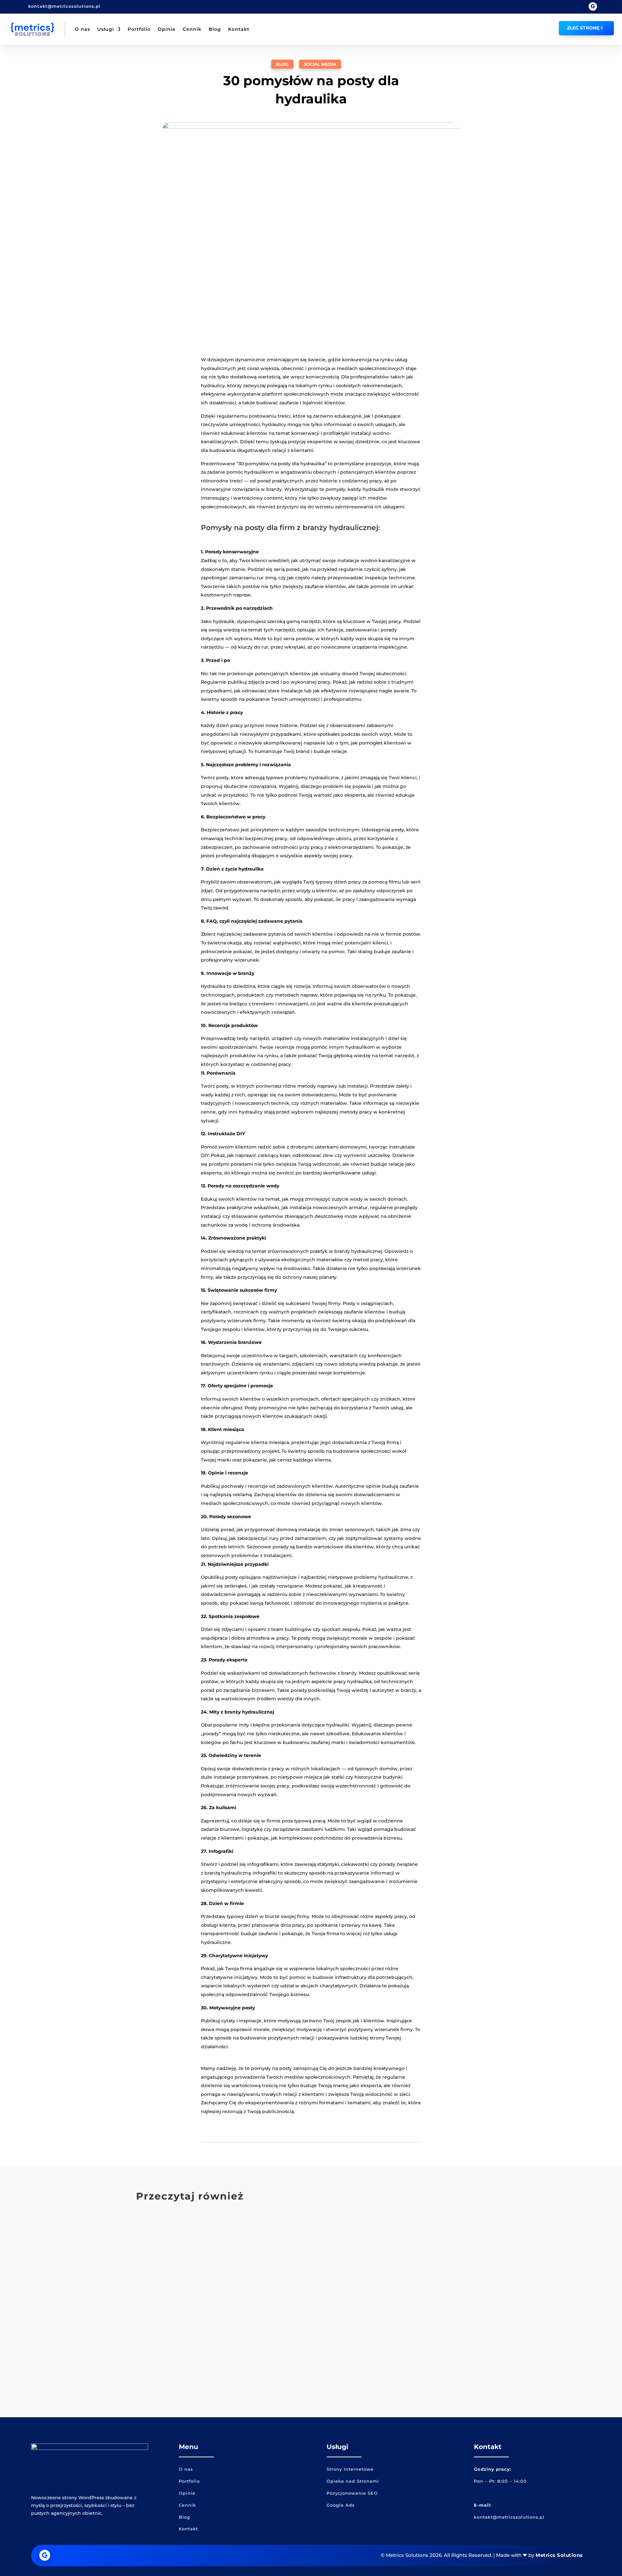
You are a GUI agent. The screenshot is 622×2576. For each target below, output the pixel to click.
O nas (82, 29)
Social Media (320, 64)
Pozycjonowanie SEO (352, 2493)
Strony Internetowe (350, 2469)
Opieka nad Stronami (353, 2481)
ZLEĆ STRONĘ (583, 28)
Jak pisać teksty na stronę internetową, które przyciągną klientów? (262, 2356)
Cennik (192, 29)
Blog (215, 29)
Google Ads (341, 2505)
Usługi (106, 29)
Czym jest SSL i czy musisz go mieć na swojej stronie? (237, 2234)
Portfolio (139, 29)
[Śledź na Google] (593, 6)
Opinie (167, 29)
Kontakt (239, 29)
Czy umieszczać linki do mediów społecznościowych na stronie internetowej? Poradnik (297, 2295)
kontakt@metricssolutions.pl (64, 6)
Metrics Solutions (559, 2555)
